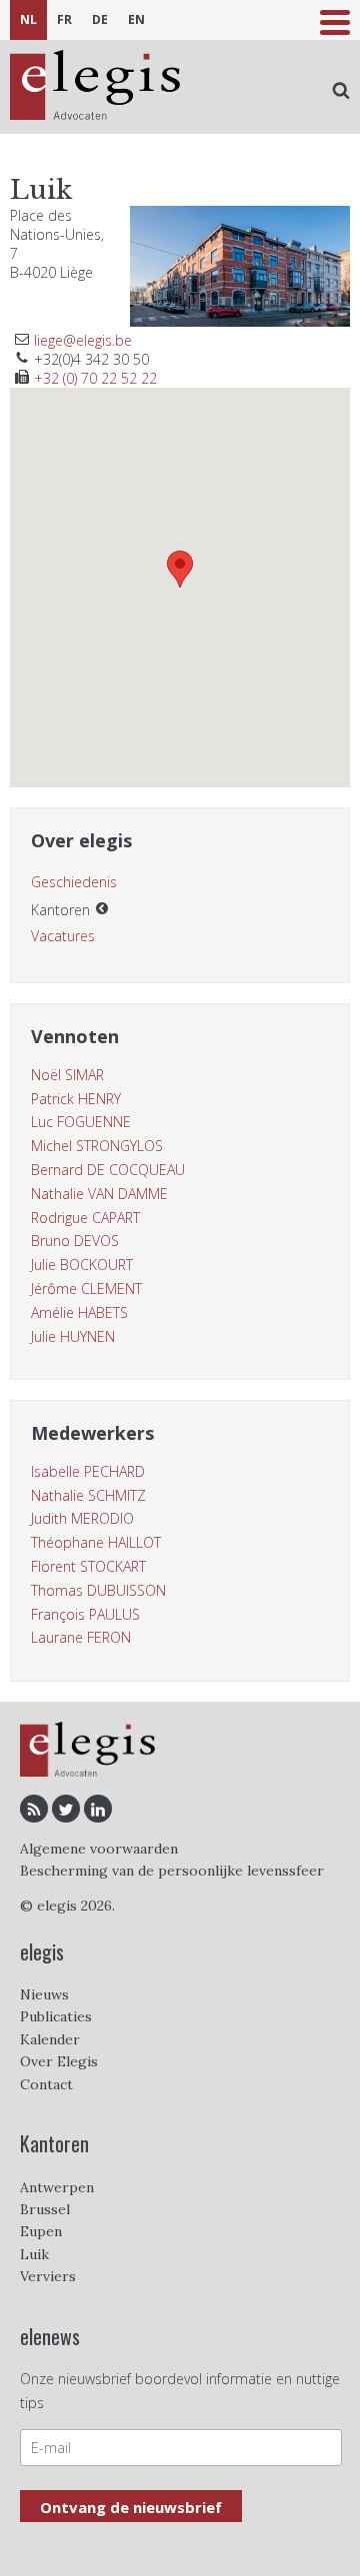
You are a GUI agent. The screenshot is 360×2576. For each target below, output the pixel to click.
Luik (34, 2254)
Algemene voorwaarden (99, 1849)
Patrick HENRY (76, 1099)
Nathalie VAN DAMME (99, 1194)
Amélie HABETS (79, 1312)
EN (136, 19)
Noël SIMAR (67, 1075)
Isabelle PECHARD (88, 1471)
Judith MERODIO (82, 1518)
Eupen (41, 2231)
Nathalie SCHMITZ (88, 1495)
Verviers (48, 2276)
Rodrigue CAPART (85, 1218)
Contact (46, 2084)
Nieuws (44, 1994)
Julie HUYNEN (73, 1336)
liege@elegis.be (83, 340)
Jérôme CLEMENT (86, 1288)
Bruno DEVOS (75, 1241)
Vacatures (63, 936)
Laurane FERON (81, 1637)
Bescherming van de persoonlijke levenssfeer (172, 1871)
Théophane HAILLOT (96, 1542)
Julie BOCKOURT (82, 1265)
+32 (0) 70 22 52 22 (95, 378)
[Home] (95, 87)
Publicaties (56, 2016)
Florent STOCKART (88, 1566)
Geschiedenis (74, 882)
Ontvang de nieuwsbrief (131, 2507)
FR (64, 19)
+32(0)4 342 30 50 (91, 359)
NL (28, 19)
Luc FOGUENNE (81, 1122)
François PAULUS (85, 1614)
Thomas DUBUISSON (98, 1590)
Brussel (45, 2209)
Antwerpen (57, 2187)
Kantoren (60, 910)
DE (100, 19)
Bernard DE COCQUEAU (108, 1170)
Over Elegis (59, 2061)
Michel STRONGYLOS (97, 1146)
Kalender (50, 2039)
